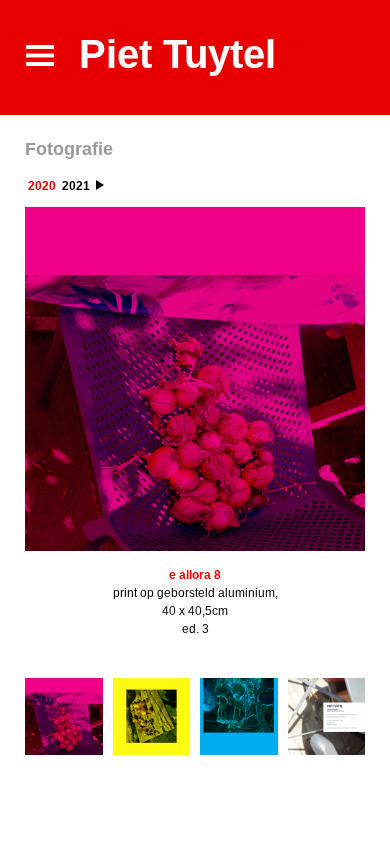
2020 (42, 186)
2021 (76, 186)
